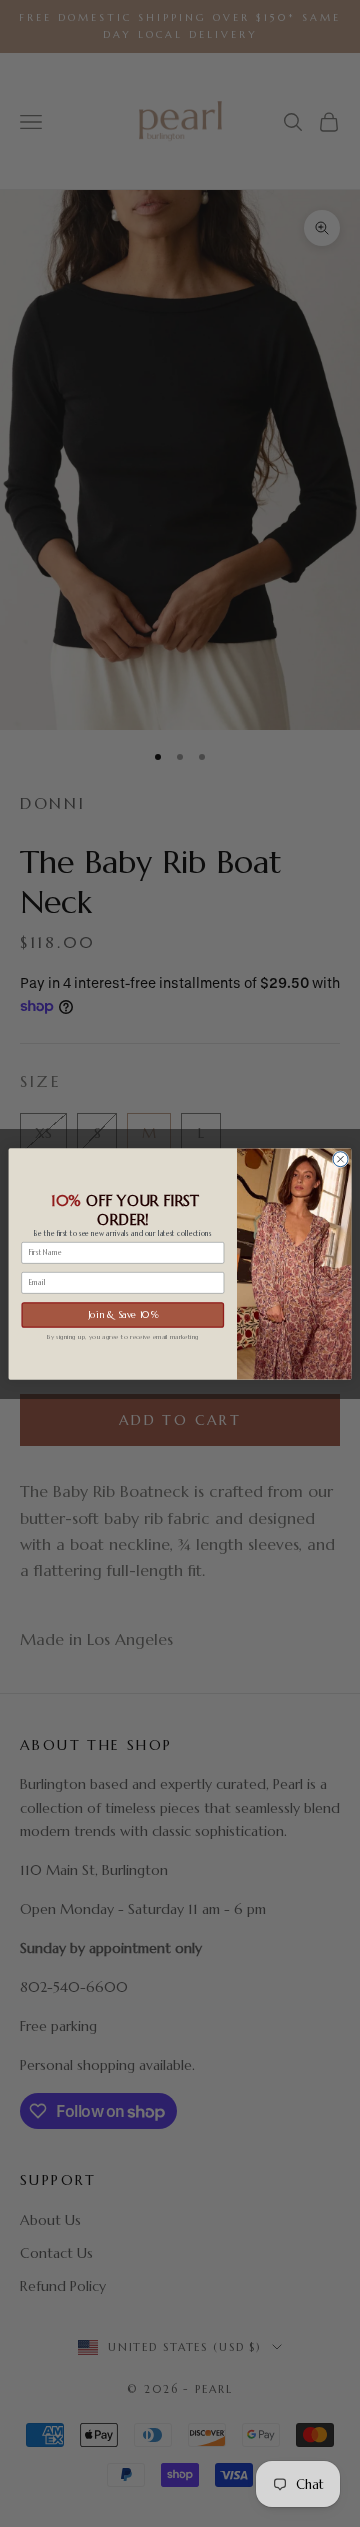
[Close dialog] (340, 1158)
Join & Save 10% (123, 1314)
